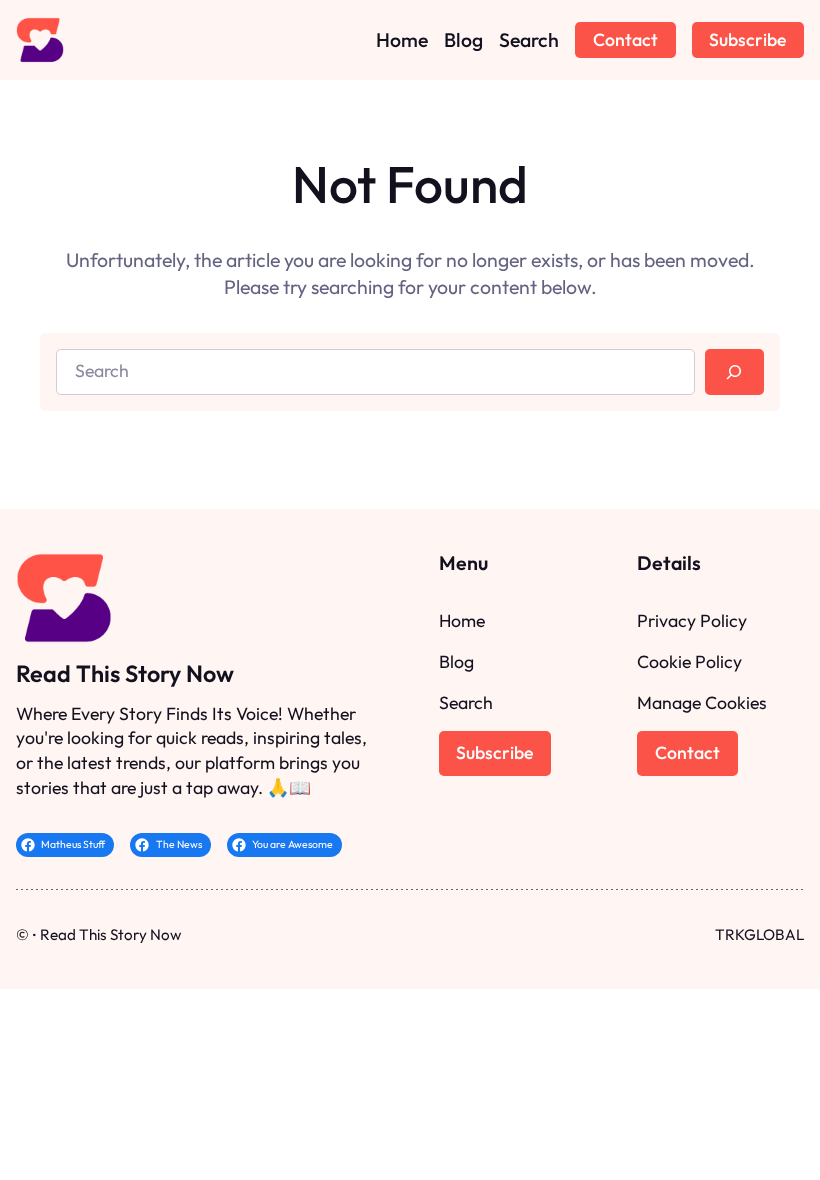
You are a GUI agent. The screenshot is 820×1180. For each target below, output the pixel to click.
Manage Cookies (702, 702)
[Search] (734, 372)
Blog (456, 661)
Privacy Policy (692, 620)
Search (466, 702)
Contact (625, 39)
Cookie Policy (689, 661)
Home (462, 620)
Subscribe (747, 39)
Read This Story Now (125, 673)
